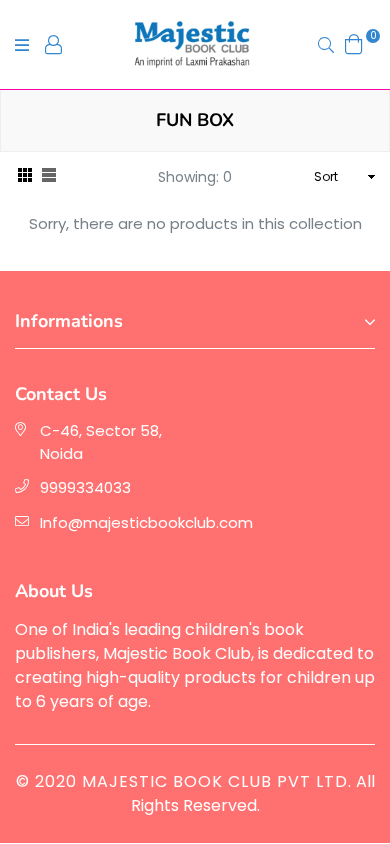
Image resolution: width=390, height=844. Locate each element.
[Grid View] (25, 177)
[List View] (49, 177)
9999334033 (85, 487)
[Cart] (354, 43)
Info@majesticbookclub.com (146, 522)
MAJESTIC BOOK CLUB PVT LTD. (217, 781)
